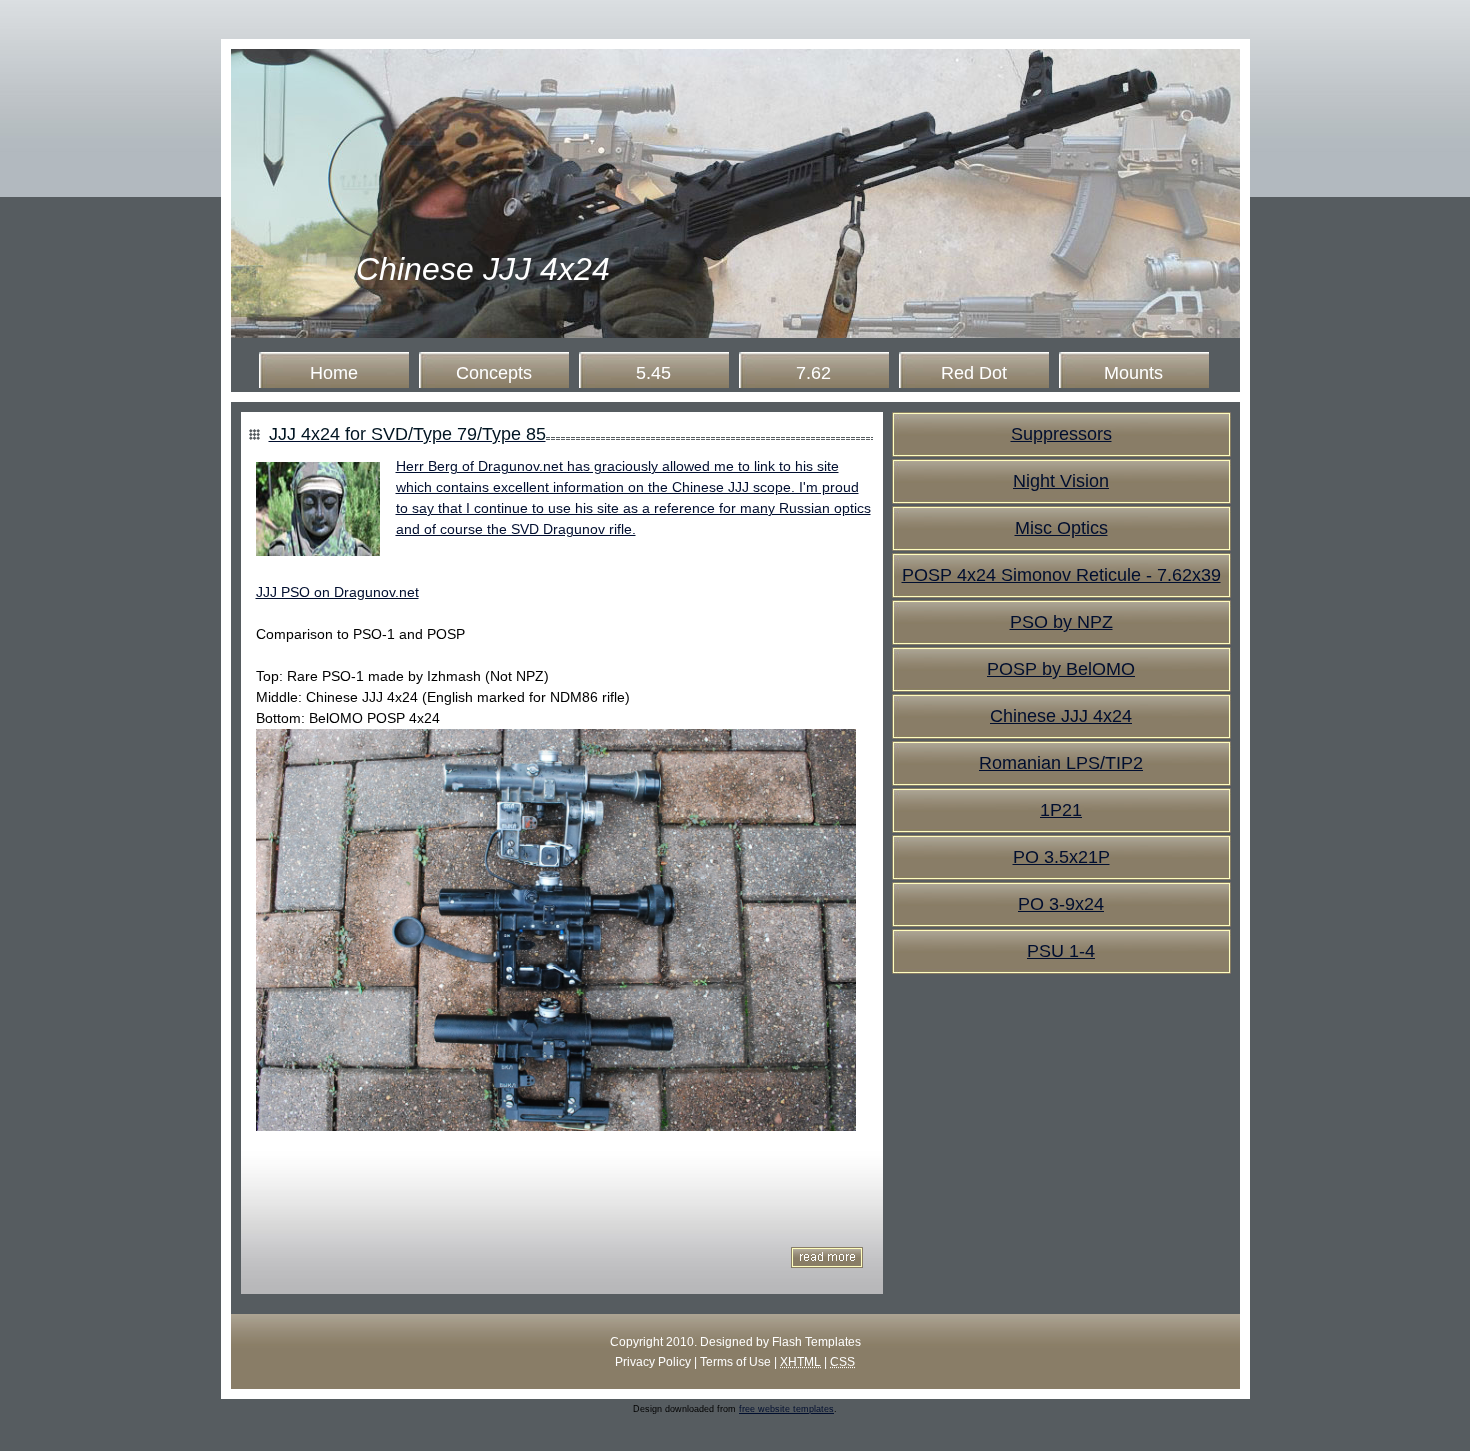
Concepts (494, 373)
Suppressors (1061, 434)
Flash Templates (816, 1342)
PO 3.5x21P (1061, 857)
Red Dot (974, 373)
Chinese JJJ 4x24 (483, 269)
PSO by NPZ (1061, 622)
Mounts (1133, 373)
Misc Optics (1061, 528)
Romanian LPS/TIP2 (1061, 763)
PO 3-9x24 (1061, 904)
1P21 (1061, 810)
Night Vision (1061, 481)
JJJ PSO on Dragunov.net (337, 592)
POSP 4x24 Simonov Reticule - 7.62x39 (1061, 575)
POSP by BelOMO (1061, 669)
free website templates (786, 1409)
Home (334, 373)
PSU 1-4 (1061, 951)
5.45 (653, 373)
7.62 (813, 373)
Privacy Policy (653, 1362)
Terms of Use (735, 1362)
